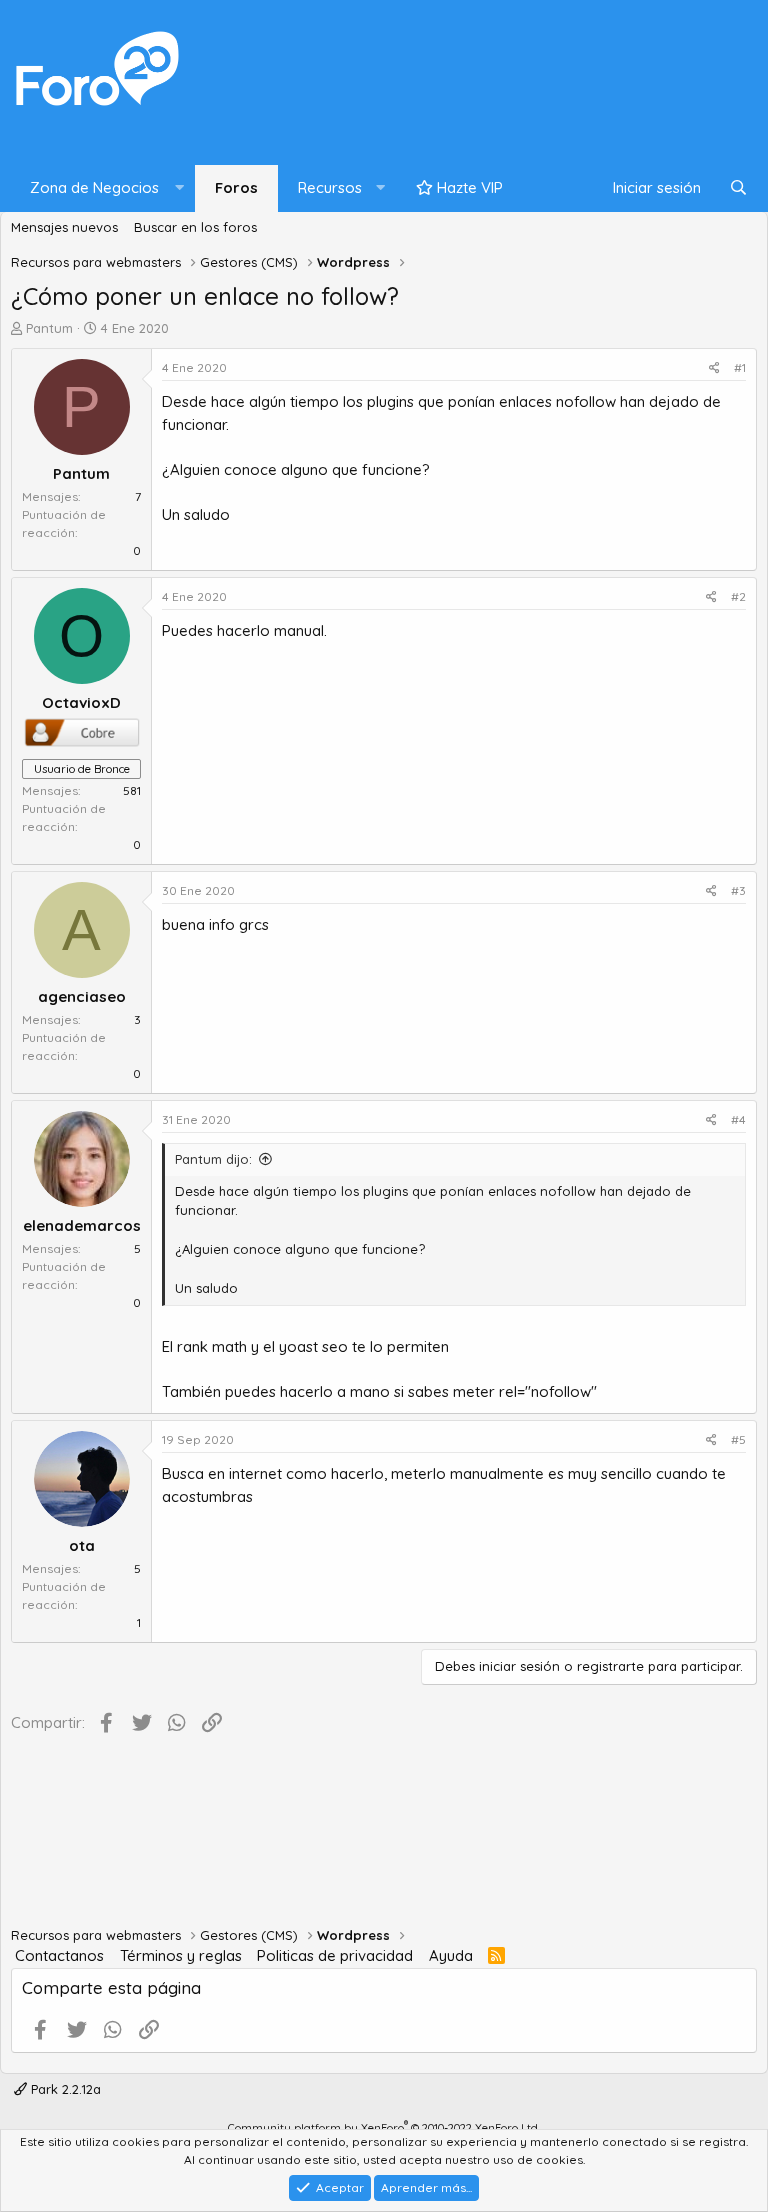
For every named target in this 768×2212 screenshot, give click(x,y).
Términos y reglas (181, 1955)
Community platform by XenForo (384, 2128)
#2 (738, 596)
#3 (738, 890)
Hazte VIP (468, 187)
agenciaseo (82, 996)
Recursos (330, 187)
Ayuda (451, 1955)
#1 (740, 367)
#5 (738, 1439)
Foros (236, 187)
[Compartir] (714, 368)
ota (82, 1545)
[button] (102, 188)
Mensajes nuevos (64, 227)
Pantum (49, 328)
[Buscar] (738, 188)
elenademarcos (82, 1225)
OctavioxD (81, 702)
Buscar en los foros (195, 227)
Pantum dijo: (213, 1159)
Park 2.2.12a (64, 2089)
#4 (738, 1119)
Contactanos (59, 1955)
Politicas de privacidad (335, 1955)
